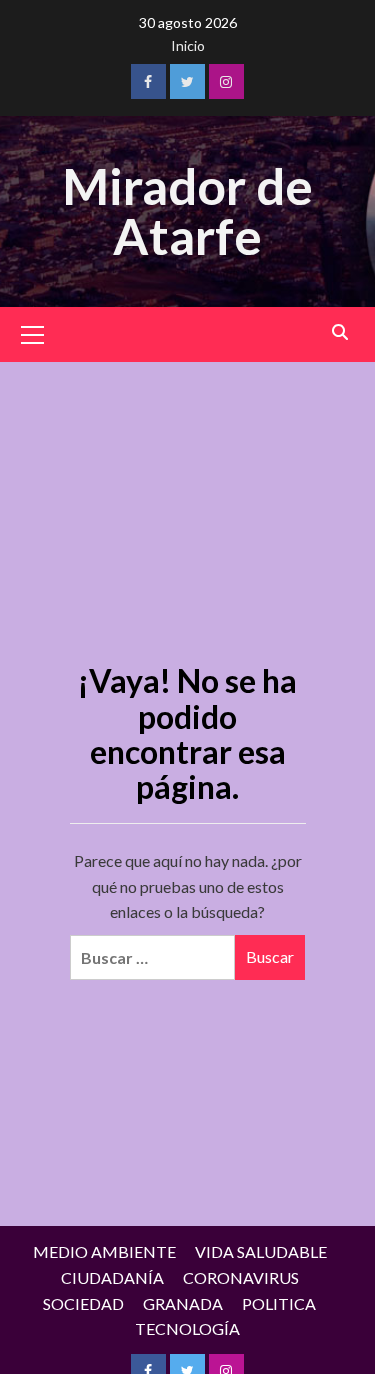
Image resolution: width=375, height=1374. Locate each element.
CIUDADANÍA (112, 1277)
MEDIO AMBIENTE (104, 1251)
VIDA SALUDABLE (261, 1251)
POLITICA (279, 1303)
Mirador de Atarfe (187, 211)
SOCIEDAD (83, 1303)
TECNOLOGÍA (187, 1328)
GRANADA (183, 1303)
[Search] (340, 332)
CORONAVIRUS (241, 1277)
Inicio (188, 45)
